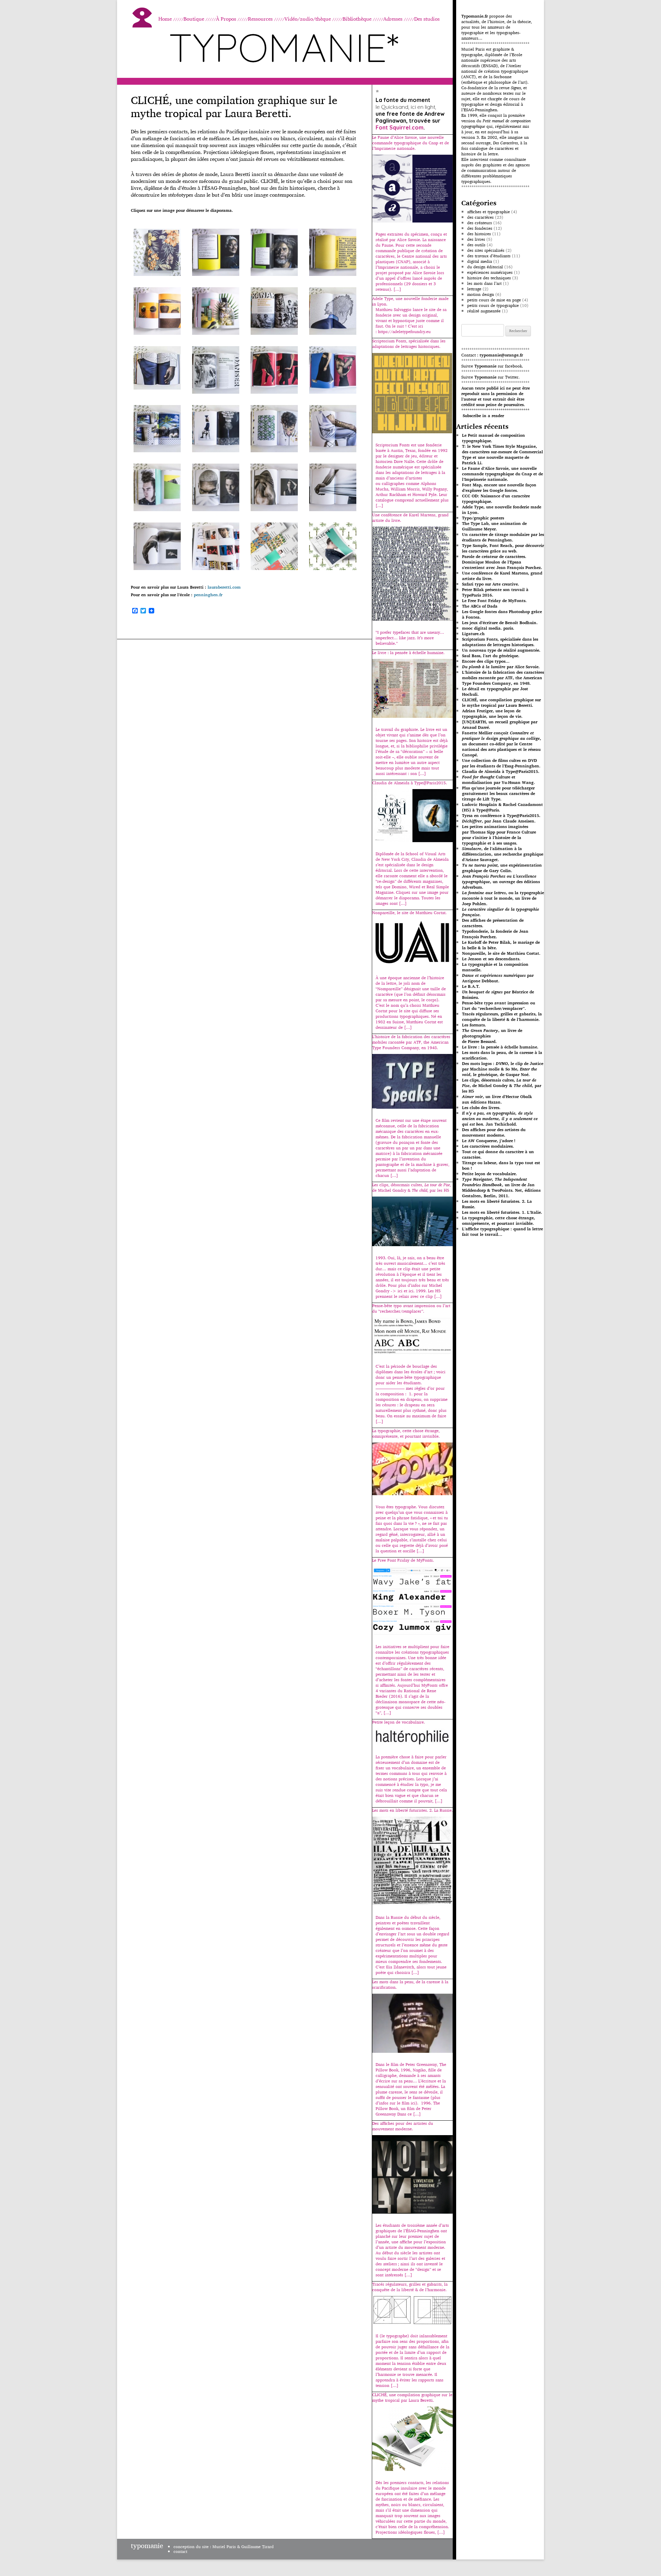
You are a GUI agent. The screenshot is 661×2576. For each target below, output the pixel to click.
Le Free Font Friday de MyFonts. (494, 601)
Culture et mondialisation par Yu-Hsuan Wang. (499, 780)
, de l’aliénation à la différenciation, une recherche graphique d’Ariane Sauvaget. (503, 854)
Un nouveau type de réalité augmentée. (501, 650)
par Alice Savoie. (501, 667)
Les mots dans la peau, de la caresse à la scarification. (502, 1055)
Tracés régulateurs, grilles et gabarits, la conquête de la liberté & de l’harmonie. (502, 1017)
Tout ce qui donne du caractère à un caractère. (498, 1154)
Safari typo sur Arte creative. (491, 584)
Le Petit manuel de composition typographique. (494, 438)
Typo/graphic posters (483, 518)
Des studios (427, 19)
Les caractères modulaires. (488, 1146)
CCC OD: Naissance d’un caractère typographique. (496, 499)
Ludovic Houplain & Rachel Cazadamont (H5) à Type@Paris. (502, 807)
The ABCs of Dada (480, 606)
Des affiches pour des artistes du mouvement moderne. (494, 1132)
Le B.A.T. (471, 986)
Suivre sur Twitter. (490, 377)
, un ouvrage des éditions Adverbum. (501, 882)
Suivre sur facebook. (492, 366)
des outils (476, 245)
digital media (480, 261)
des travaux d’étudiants (489, 256)
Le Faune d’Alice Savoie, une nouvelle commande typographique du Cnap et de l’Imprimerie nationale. (502, 474)
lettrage (474, 289)
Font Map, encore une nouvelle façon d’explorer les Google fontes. (499, 488)
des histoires (479, 234)
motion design (481, 294)
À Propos (226, 19)
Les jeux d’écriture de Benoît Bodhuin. (500, 623)
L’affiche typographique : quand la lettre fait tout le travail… (502, 1232)
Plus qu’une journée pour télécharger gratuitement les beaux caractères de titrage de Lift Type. (499, 793)
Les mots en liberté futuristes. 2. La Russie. (497, 1204)
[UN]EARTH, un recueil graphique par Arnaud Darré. (500, 725)
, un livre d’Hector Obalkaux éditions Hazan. (497, 1099)
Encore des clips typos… (486, 661)
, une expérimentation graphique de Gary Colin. (502, 868)
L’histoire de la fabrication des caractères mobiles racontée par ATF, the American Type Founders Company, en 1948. (503, 678)
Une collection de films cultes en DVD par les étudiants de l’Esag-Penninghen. (501, 763)
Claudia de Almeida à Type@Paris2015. (501, 771)
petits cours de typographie (493, 305)
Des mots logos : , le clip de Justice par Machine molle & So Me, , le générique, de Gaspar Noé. (503, 1069)
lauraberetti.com (224, 587)
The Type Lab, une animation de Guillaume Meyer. (494, 526)
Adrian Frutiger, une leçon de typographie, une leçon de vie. (492, 713)
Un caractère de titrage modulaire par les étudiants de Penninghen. (503, 537)
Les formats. (474, 1025)
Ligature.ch (473, 634)
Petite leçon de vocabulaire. (490, 1174)
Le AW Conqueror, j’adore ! (489, 1141)
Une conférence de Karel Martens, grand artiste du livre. (502, 576)
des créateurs (480, 223)
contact (180, 2551)
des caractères (480, 217)
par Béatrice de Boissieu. (498, 995)
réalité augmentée (484, 311)
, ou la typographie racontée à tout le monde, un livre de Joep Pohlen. (503, 898)
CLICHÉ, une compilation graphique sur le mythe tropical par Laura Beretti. (501, 702)
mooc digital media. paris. (488, 628)
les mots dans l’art (484, 283)
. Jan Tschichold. (500, 1119)
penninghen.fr (208, 595)
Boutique (194, 19)
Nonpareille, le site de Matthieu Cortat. (501, 953)
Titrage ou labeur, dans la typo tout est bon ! (501, 1165)
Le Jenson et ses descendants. (491, 959)
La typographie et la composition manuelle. (495, 967)
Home (165, 19)
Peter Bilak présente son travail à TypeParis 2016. (495, 592)
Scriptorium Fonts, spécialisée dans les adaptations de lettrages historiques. (500, 642)
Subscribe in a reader (483, 416)
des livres (476, 239)
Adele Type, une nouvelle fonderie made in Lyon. (502, 510)
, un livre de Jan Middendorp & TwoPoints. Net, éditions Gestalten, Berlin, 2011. (501, 1187)
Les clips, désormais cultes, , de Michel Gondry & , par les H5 (502, 1085)
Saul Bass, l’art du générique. (491, 656)
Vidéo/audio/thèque (308, 19)
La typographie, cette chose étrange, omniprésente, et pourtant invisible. (499, 1220)
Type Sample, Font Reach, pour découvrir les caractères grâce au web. (503, 548)
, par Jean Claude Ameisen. (499, 821)
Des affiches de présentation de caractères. (493, 923)
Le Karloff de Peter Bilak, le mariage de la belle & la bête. (501, 945)
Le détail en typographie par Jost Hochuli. (495, 691)
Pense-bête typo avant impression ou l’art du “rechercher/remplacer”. (499, 1006)
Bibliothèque (357, 19)
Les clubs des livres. (481, 1108)
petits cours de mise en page (494, 300)
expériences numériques (490, 272)
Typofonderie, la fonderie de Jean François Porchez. (495, 934)
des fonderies (480, 228)
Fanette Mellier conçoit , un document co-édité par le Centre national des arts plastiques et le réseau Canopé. (502, 744)
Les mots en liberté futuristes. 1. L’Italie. (502, 1212)
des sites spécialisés (486, 250)
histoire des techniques (489, 278)
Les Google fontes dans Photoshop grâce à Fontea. (502, 614)
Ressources (260, 19)
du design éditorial (485, 267)
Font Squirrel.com (400, 127)
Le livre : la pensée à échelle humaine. (500, 1047)
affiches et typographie (489, 212)
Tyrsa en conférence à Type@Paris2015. (501, 815)
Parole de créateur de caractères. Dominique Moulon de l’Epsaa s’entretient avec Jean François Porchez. (502, 562)
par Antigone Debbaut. (498, 978)
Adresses (393, 19)
